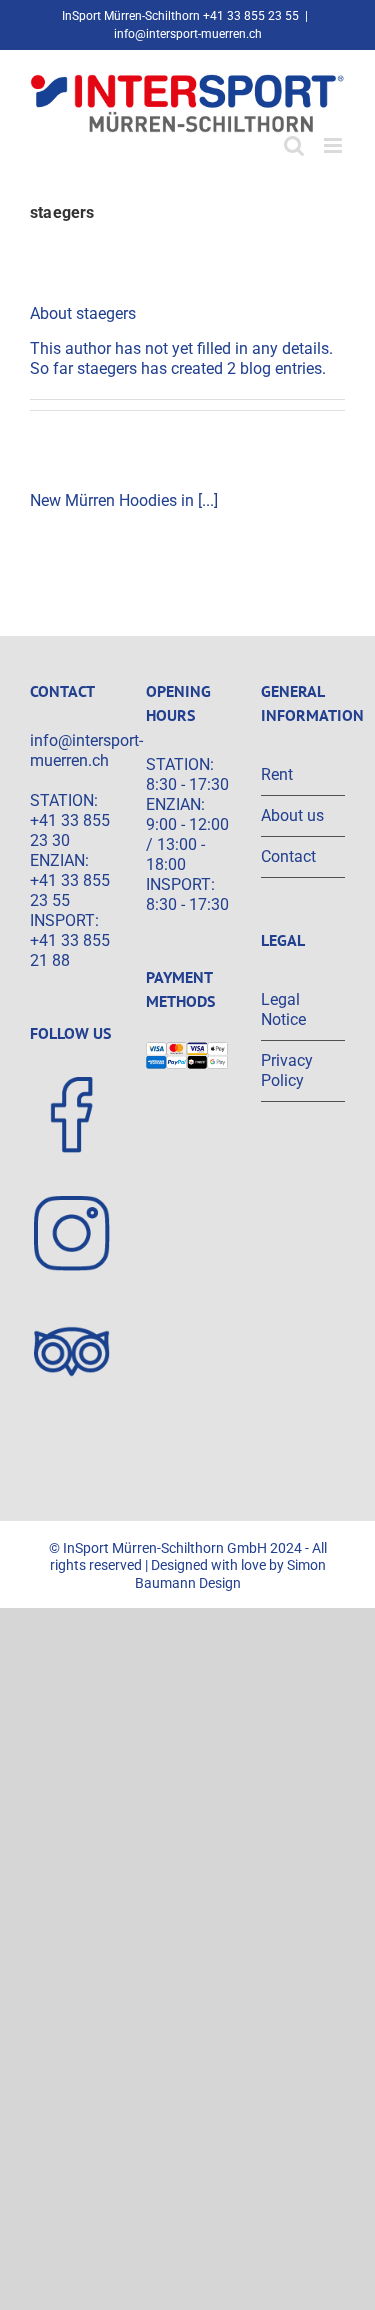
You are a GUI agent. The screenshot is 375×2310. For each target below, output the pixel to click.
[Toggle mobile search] (294, 145)
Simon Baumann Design (230, 1574)
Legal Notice (283, 1009)
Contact (288, 856)
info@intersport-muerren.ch (188, 34)
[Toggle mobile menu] (334, 145)
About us (292, 815)
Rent (277, 774)
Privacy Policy (287, 1070)
